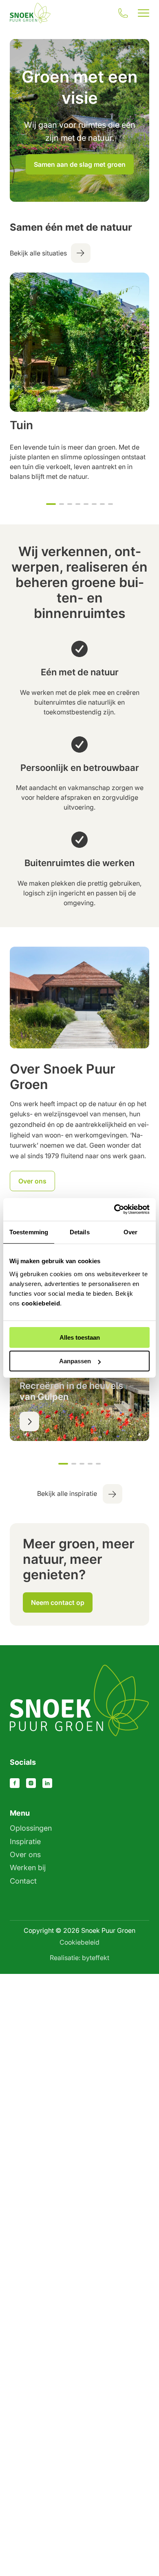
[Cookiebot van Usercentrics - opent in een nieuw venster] (114, 1209)
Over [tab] (130, 1232)
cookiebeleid (41, 1303)
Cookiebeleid (79, 1942)
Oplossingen (31, 1828)
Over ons (25, 1855)
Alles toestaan (80, 1337)
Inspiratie (25, 1841)
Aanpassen (75, 1361)
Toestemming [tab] (29, 1232)
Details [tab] (80, 1232)
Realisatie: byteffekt (79, 1958)
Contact (23, 1881)
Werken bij (28, 1868)
